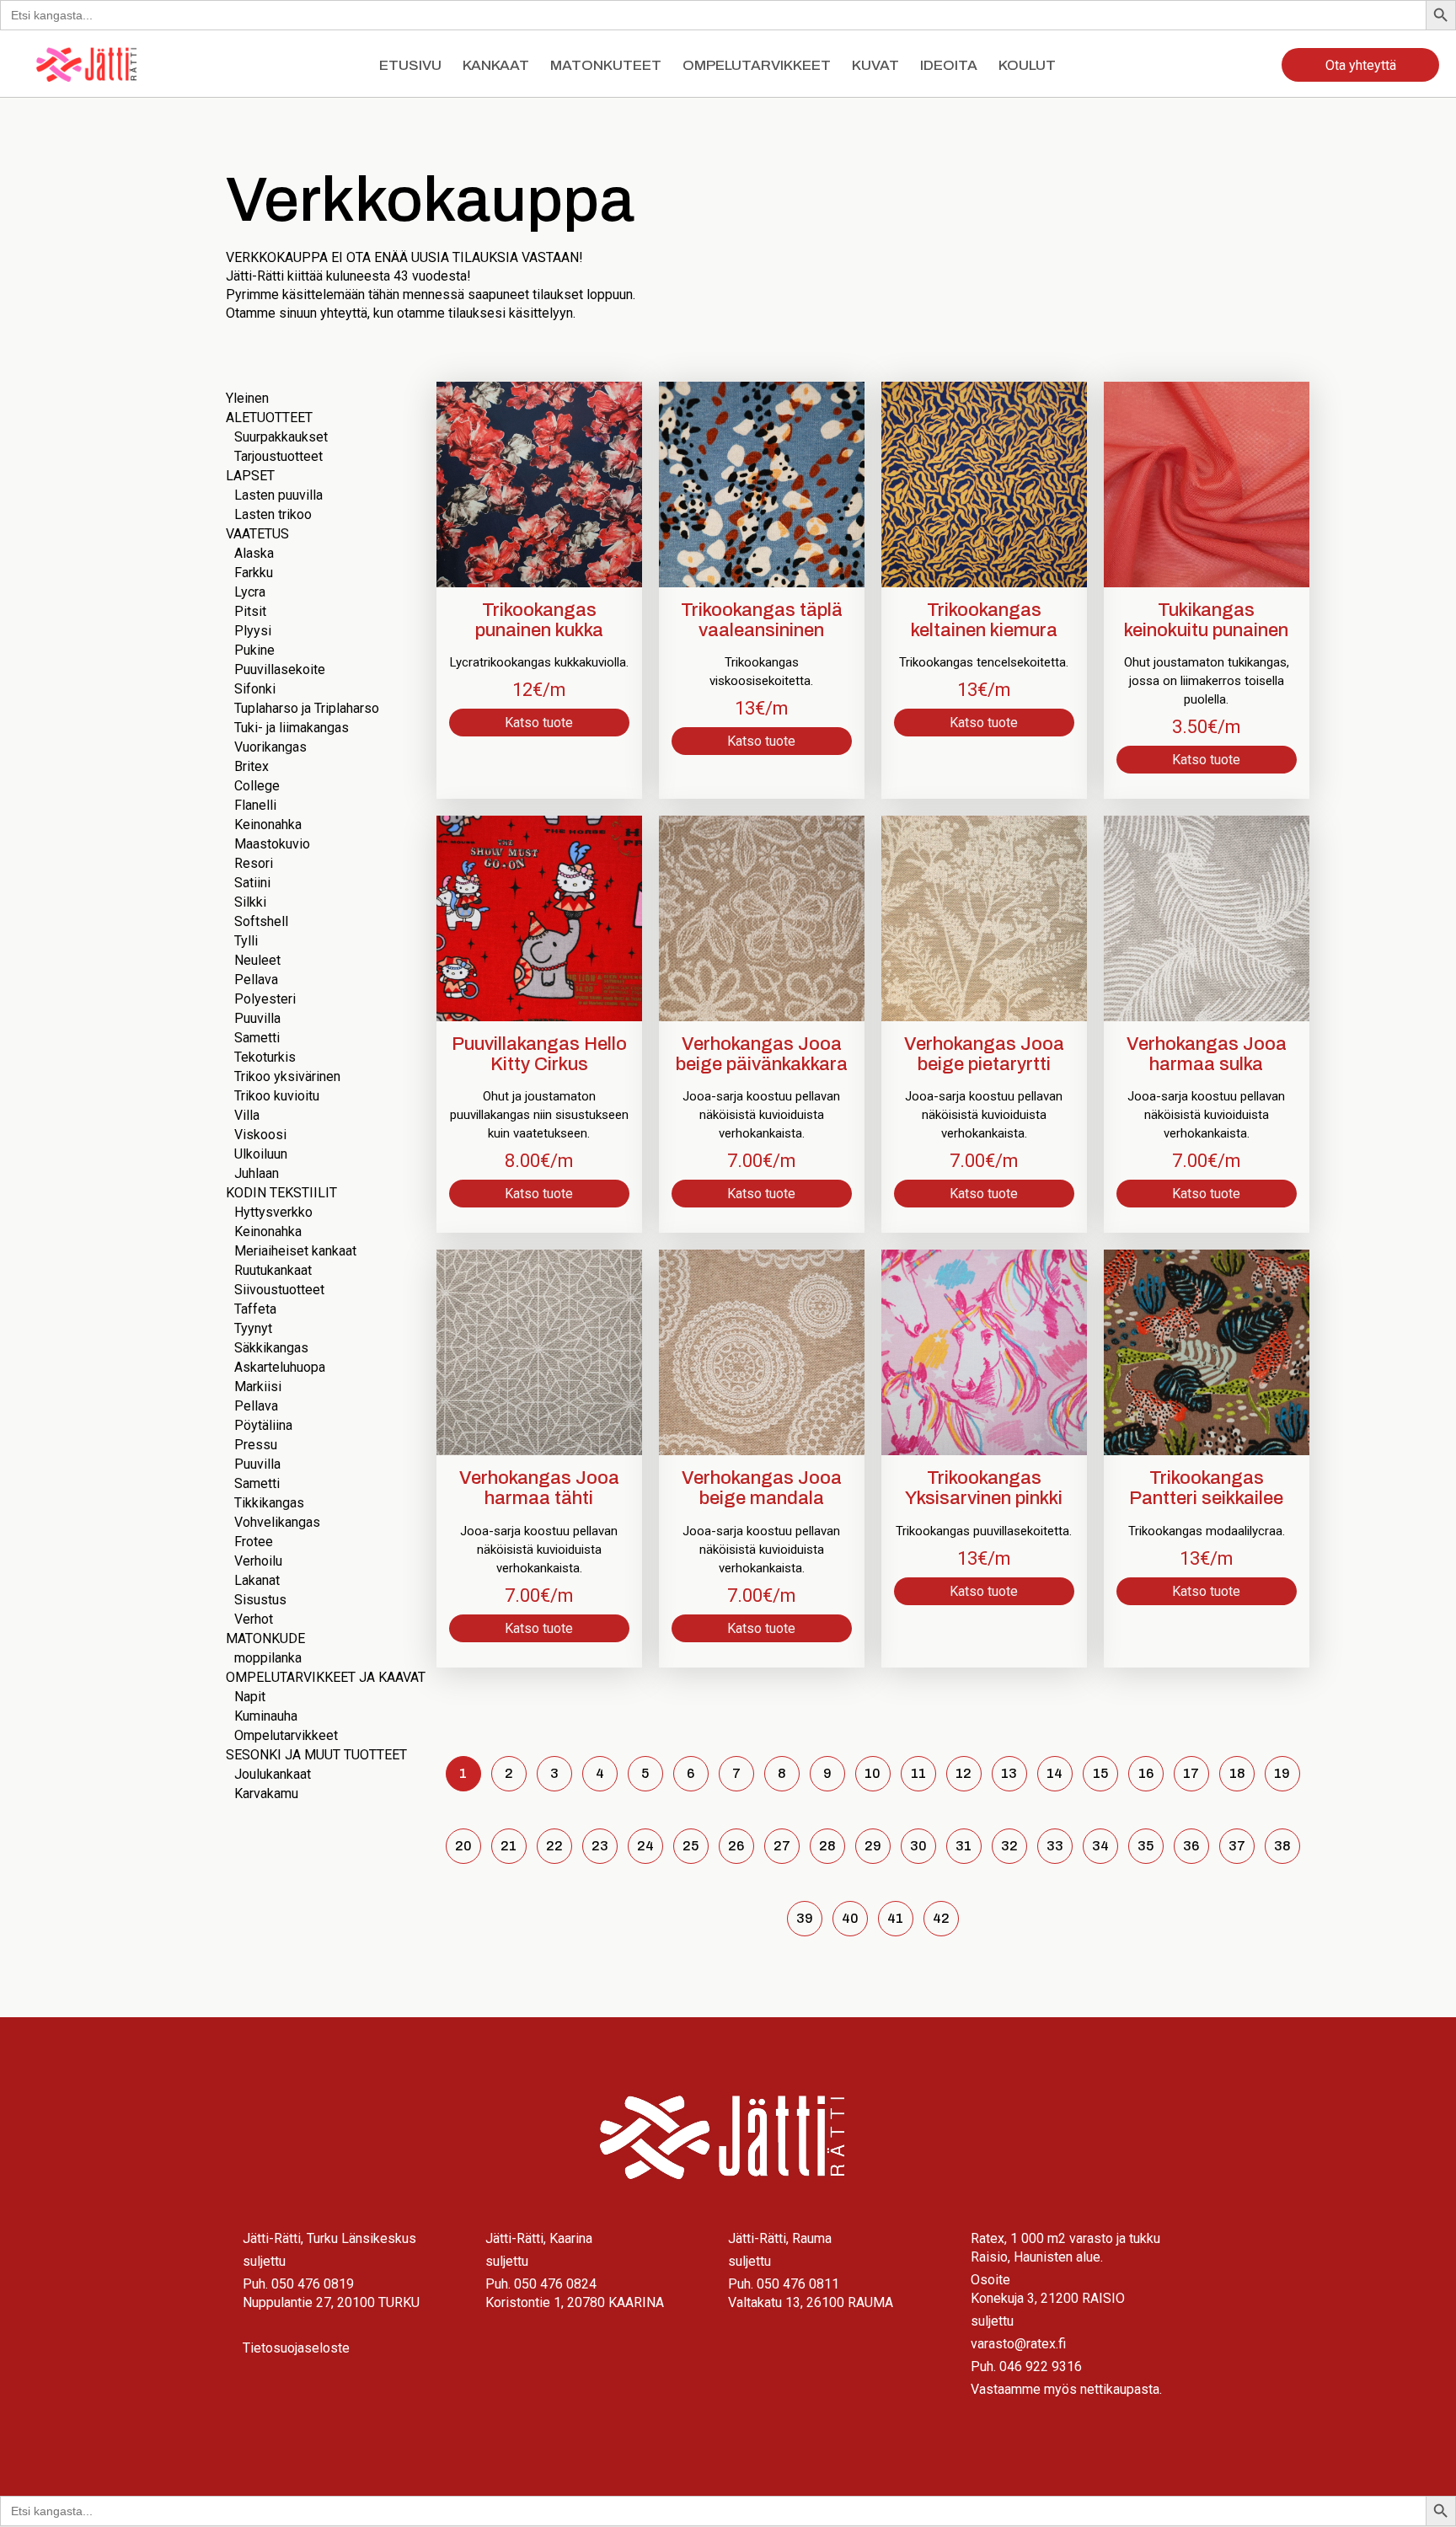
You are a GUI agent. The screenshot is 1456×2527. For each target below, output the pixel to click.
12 (964, 1773)
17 (1191, 1773)
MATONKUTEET (606, 65)
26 (736, 1846)
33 (1055, 1846)
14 (1055, 1773)
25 (691, 1846)
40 (850, 1918)
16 (1146, 1773)
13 (1009, 1773)
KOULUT (1027, 65)
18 (1237, 1773)
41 (895, 1918)
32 (1009, 1846)
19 (1282, 1773)
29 (873, 1846)
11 (918, 1773)
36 (1191, 1846)
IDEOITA (949, 65)
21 (509, 1846)
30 (918, 1846)
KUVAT (875, 65)
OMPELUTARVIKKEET (757, 65)
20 (463, 1846)
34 (1100, 1846)
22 (554, 1846)
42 (941, 1918)
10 (873, 1773)
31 (964, 1846)
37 (1237, 1846)
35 (1146, 1846)
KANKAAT (496, 65)
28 (827, 1846)
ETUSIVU (410, 65)
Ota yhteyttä (1361, 65)
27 (782, 1846)
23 (600, 1846)
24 (645, 1846)
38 (1282, 1846)
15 (1100, 1773)
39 (805, 1918)
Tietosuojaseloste (296, 2348)
